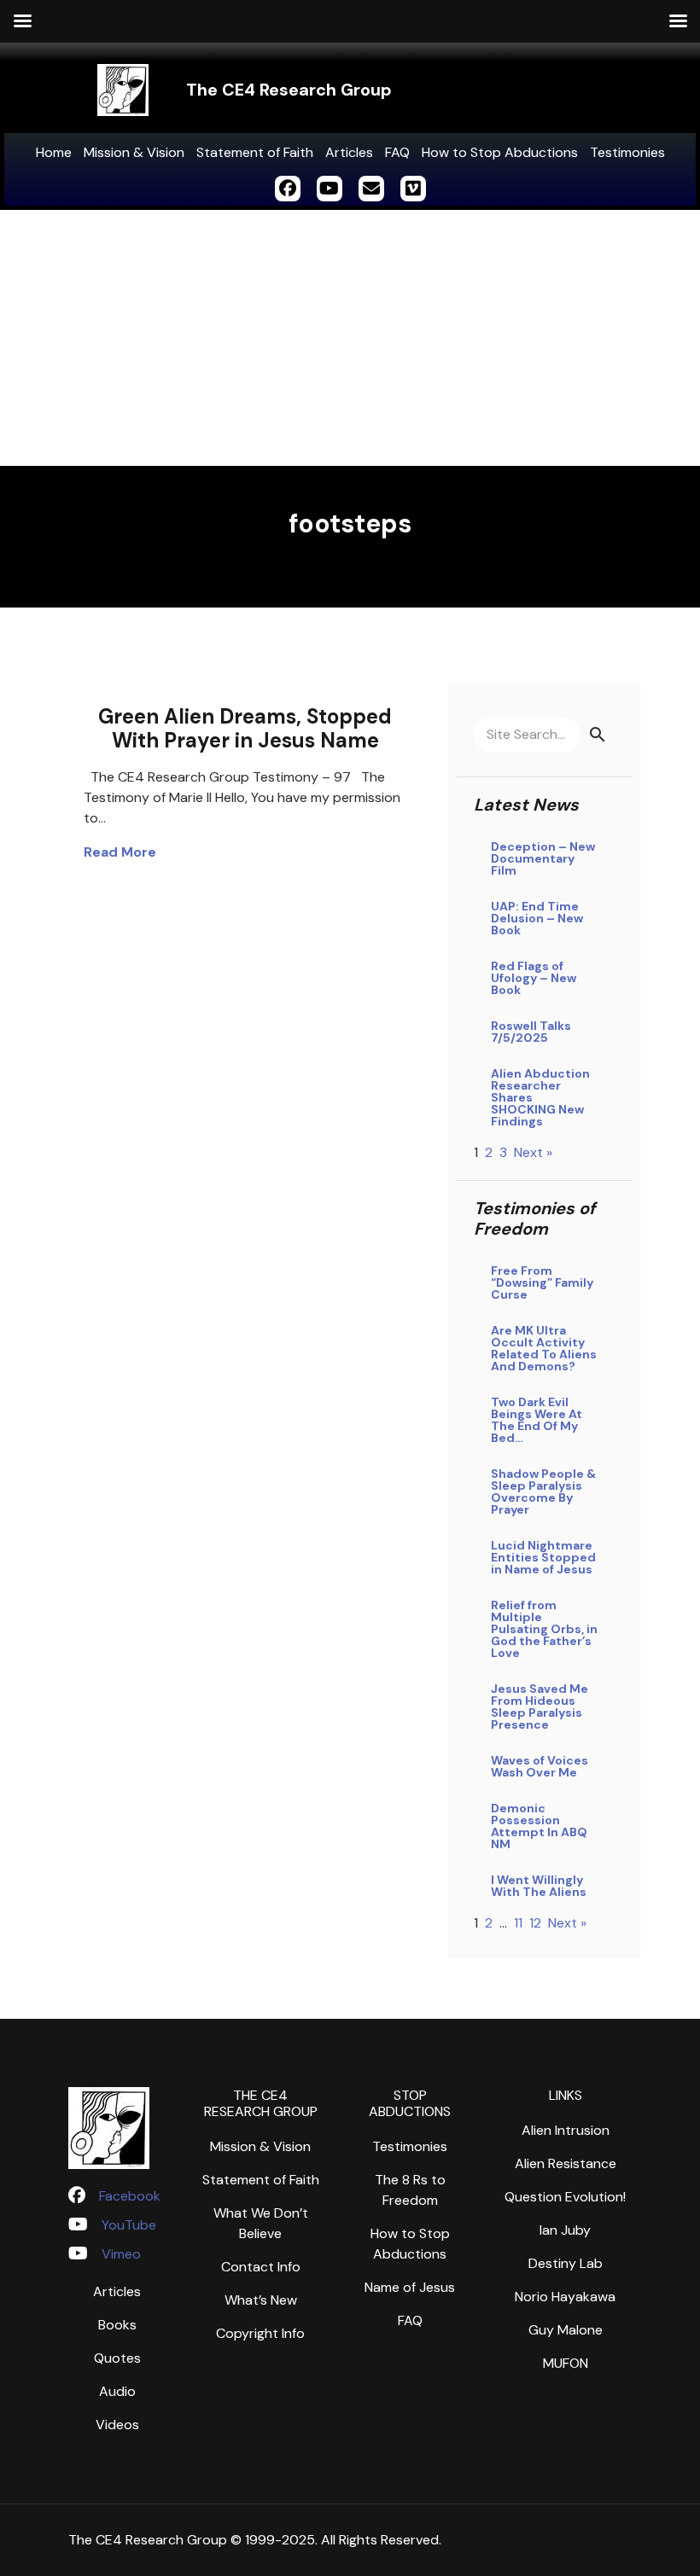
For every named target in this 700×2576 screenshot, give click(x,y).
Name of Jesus (410, 2287)
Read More (120, 852)
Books (117, 2325)
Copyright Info (260, 2333)
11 (518, 1923)
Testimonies (627, 152)
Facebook (130, 2196)
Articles (349, 152)
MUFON (566, 2363)
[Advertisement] (350, 338)
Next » (533, 1152)
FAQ (397, 152)
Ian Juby (565, 2230)
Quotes (117, 2358)
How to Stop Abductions (500, 152)
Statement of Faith (255, 152)
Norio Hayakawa (565, 2297)
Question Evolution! (565, 2197)
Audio (117, 2391)
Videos (117, 2425)
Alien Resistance (566, 2163)
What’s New (261, 2300)
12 (535, 1923)
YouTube (129, 2225)
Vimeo (121, 2254)
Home (54, 152)
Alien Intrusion (566, 2130)
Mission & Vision (134, 152)
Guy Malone (566, 2330)
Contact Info (261, 2267)
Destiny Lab (566, 2263)
